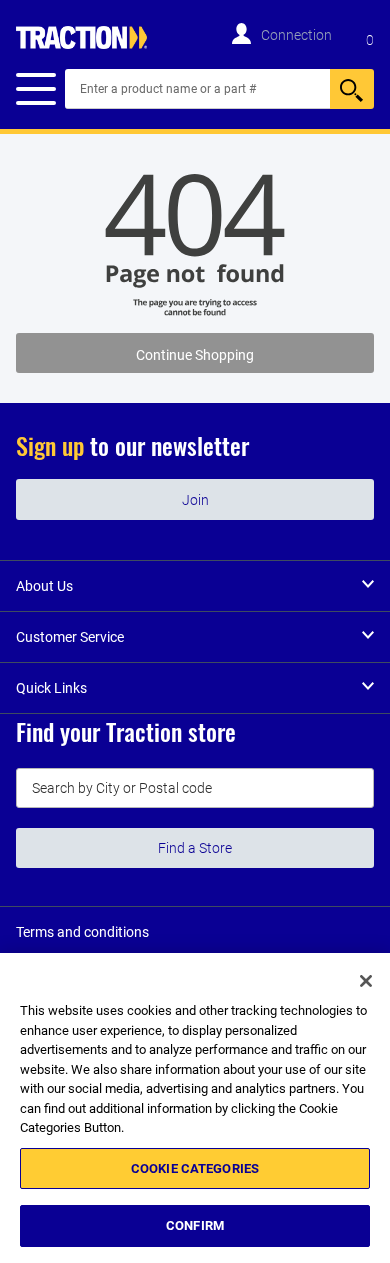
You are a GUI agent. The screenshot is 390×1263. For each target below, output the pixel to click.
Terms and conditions (82, 932)
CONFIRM (195, 1225)
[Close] (366, 981)
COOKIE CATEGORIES (195, 1168)
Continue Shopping (195, 355)
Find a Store (195, 848)
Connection (296, 35)
